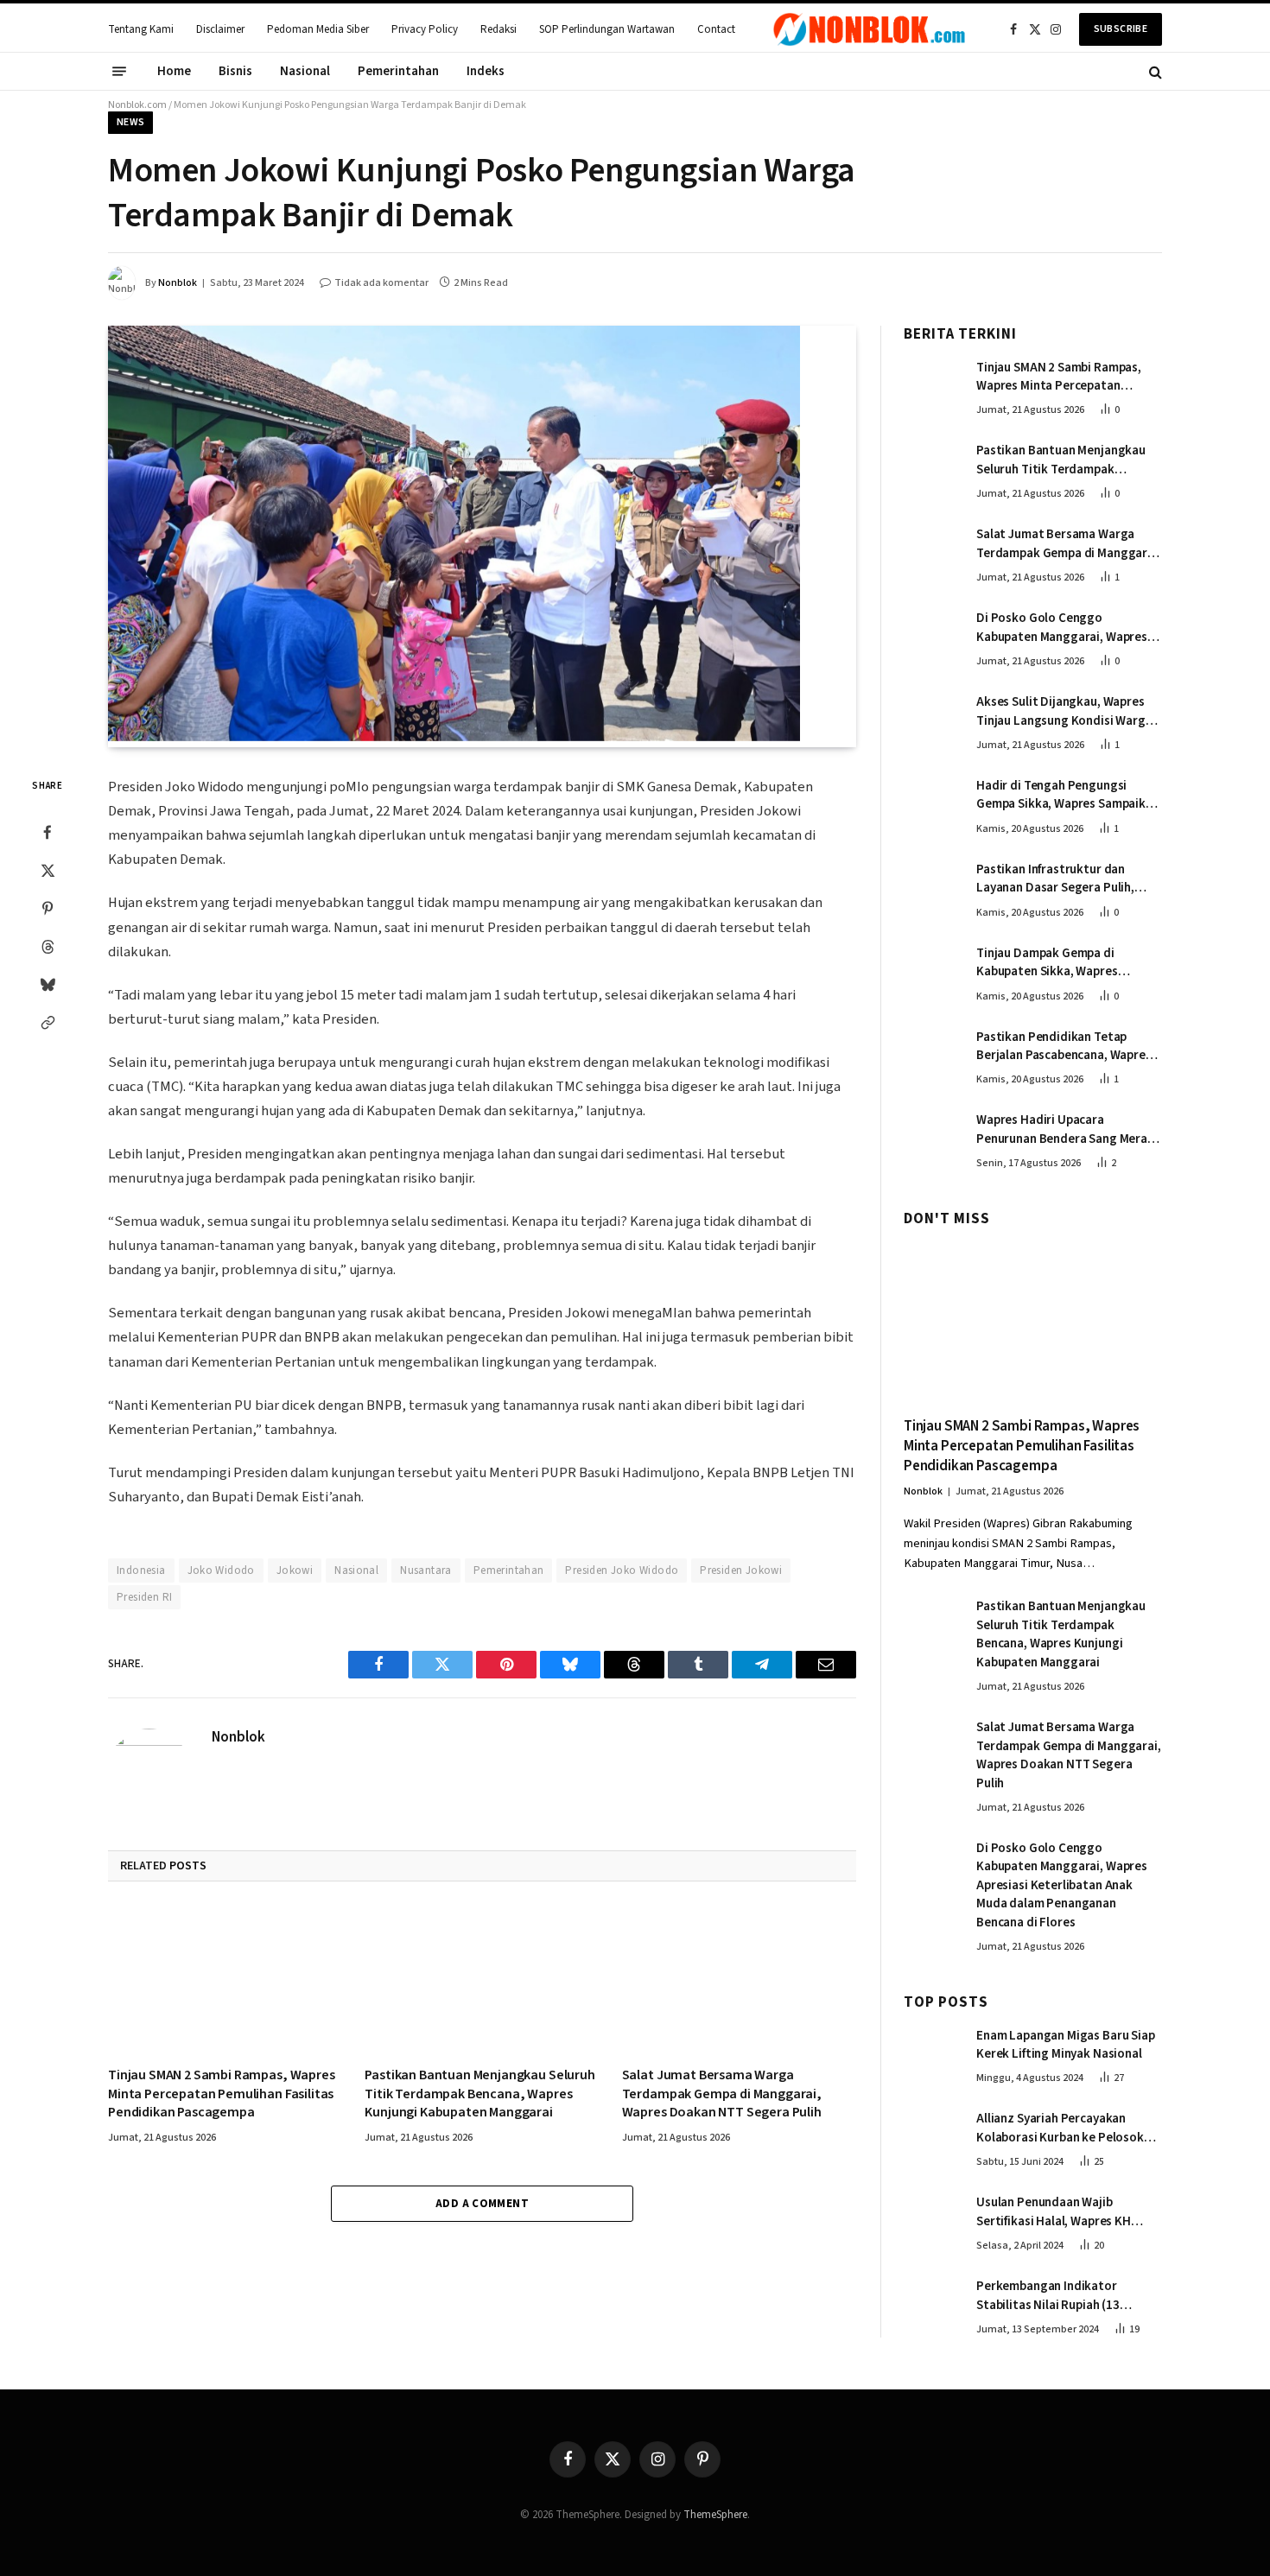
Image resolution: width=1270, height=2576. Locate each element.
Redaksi (498, 29)
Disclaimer (220, 29)
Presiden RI (144, 1597)
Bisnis (235, 71)
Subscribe (1121, 29)
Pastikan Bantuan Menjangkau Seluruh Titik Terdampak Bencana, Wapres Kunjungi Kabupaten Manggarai (479, 2094)
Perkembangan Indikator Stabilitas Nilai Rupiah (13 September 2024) (1048, 2296)
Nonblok (178, 283)
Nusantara (426, 1570)
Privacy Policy (425, 29)
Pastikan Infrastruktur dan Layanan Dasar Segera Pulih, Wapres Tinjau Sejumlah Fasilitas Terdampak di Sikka (1067, 879)
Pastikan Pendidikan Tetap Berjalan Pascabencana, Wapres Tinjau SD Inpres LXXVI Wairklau (1064, 1047)
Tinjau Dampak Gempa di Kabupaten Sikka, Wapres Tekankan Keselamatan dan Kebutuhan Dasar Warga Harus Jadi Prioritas (1062, 963)
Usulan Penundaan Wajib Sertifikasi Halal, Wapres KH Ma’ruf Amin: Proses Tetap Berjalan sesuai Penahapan (1054, 2212)
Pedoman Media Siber (318, 29)
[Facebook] (48, 832)
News (130, 122)
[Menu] (119, 72)
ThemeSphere (715, 2515)
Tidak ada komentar (381, 283)
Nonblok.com (137, 105)
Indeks (486, 71)
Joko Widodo (221, 1570)
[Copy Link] (48, 1022)
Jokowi (295, 1570)
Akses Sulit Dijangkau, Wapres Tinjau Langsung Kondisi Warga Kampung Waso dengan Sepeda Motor (1064, 711)
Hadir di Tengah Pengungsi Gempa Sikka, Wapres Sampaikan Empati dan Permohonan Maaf (1068, 795)
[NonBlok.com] (870, 29)
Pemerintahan (398, 71)
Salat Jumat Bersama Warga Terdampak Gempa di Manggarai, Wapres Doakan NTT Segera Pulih (722, 2094)
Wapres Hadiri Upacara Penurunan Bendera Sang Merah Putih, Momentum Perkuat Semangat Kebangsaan (1065, 1129)
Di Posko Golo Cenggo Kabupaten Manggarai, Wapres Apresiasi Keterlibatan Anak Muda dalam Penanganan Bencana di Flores (1062, 628)
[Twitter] (48, 870)
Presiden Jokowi (741, 1570)
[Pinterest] (48, 908)
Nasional (305, 71)
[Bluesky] (48, 984)
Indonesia (141, 1570)
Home (174, 71)
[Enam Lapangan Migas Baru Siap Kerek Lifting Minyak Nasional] (932, 2053)
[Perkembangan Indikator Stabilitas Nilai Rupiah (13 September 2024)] (932, 2304)
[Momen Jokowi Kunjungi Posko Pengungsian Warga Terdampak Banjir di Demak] (454, 738)
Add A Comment (482, 2204)
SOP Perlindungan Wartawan (607, 29)
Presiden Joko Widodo (622, 1570)
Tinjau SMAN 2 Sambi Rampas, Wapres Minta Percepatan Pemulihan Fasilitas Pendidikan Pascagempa (222, 2094)
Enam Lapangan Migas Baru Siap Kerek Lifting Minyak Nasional (1066, 2045)
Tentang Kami (141, 29)
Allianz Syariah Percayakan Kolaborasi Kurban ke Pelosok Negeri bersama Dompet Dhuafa (1066, 2128)
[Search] (1154, 71)
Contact (716, 29)
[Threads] (48, 946)
